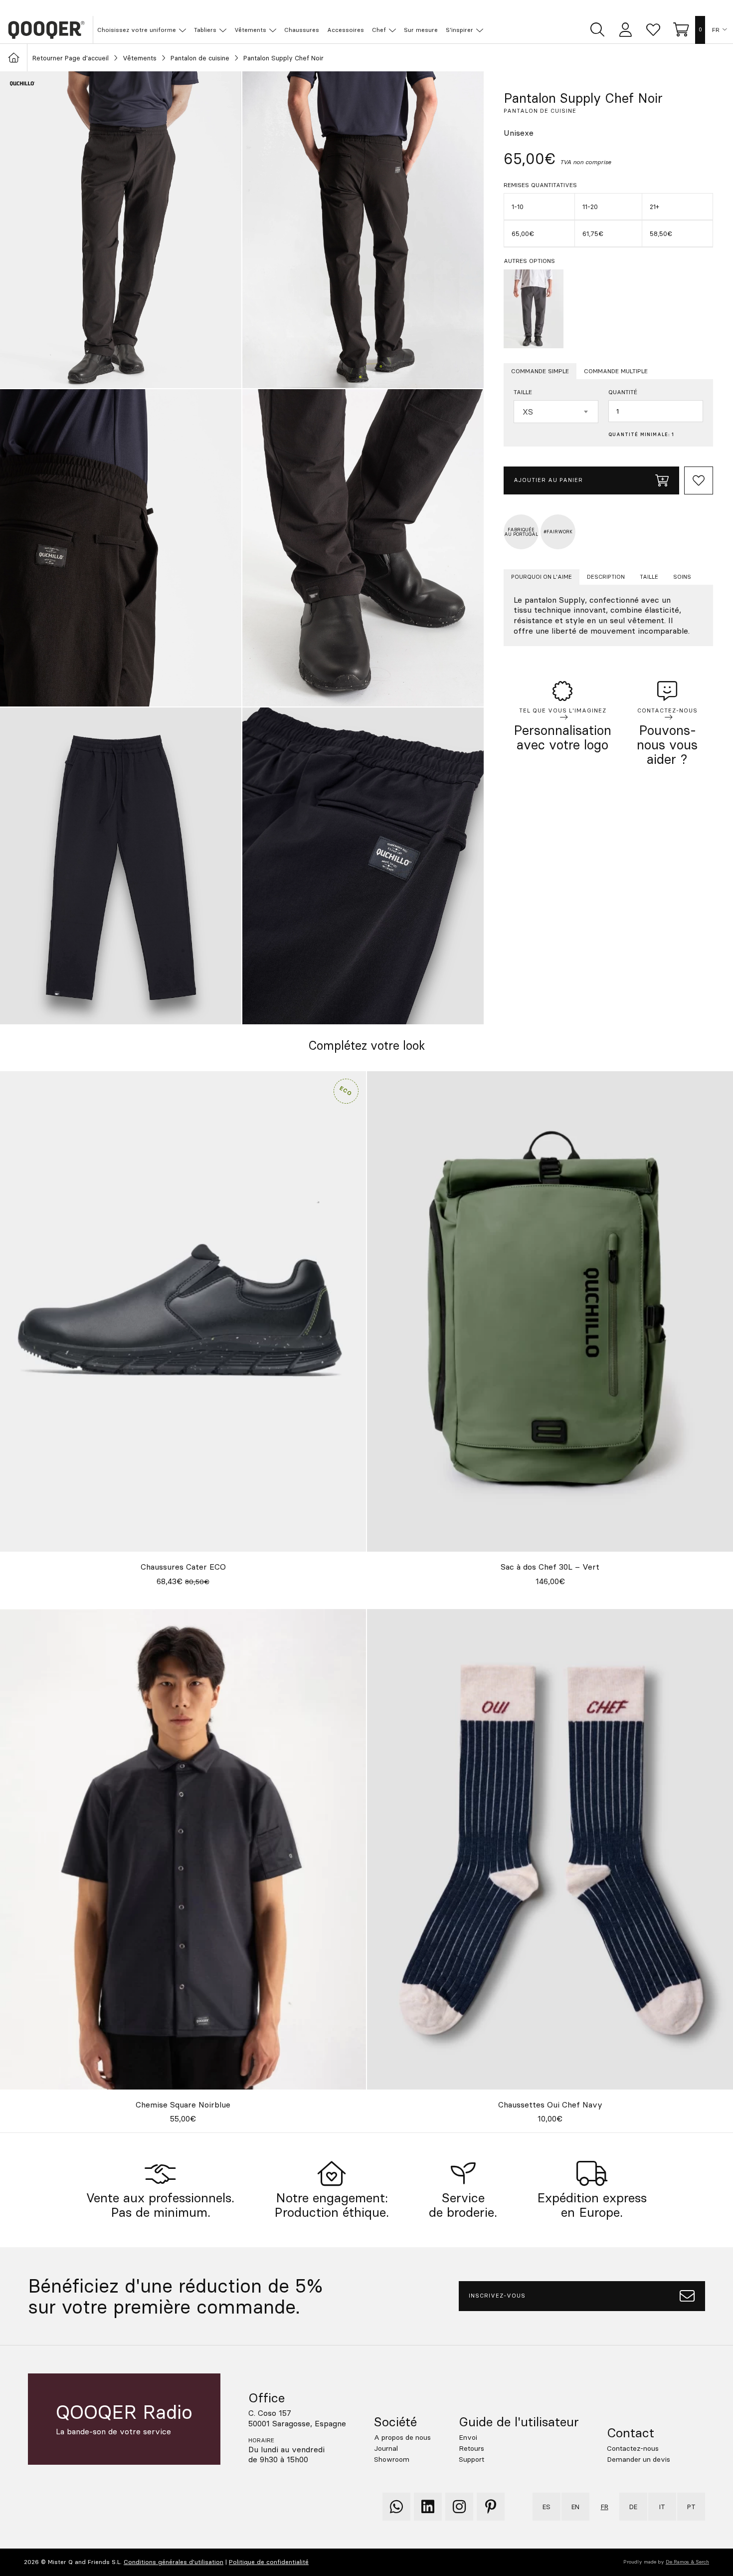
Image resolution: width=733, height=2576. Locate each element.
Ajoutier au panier (548, 480)
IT (662, 2507)
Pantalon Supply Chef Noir (283, 58)
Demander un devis (639, 2459)
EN (575, 2507)
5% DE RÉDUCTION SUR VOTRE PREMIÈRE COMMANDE (372, 8)
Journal (386, 2448)
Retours (471, 2448)
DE (633, 2507)
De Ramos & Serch (687, 2562)
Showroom (392, 2459)
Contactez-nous (633, 2448)
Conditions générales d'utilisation (174, 2562)
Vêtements (140, 58)
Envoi (468, 2437)
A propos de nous (402, 2437)
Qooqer (46, 30)
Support (471, 2459)
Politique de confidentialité (269, 2562)
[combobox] (556, 412)
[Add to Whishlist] (699, 480)
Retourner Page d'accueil (71, 58)
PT (691, 2507)
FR (716, 30)
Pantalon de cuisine (200, 58)
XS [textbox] (528, 412)
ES (547, 2507)
